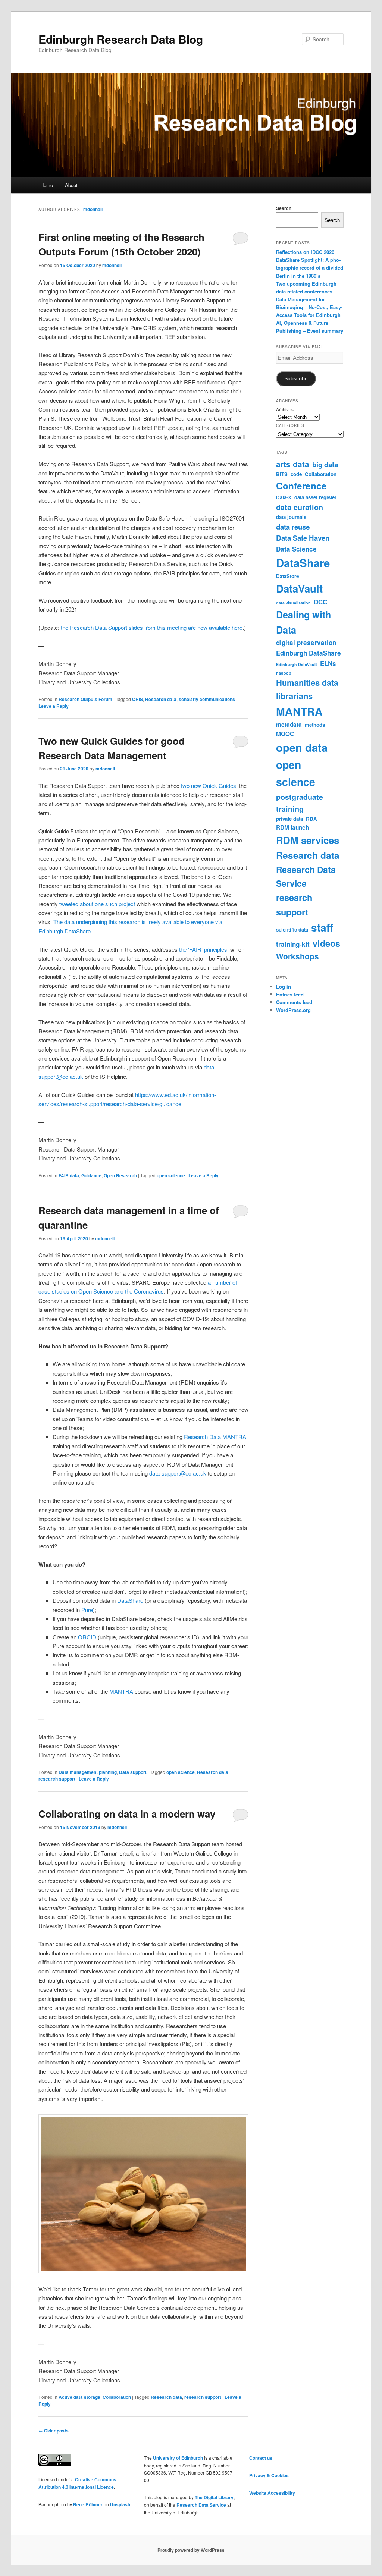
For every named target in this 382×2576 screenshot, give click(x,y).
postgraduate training (300, 803)
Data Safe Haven (303, 538)
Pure (87, 1610)
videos (326, 943)
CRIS (137, 699)
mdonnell (93, 209)
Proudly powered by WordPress (191, 2550)
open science (171, 1175)
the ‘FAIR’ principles (203, 949)
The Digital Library (214, 2497)
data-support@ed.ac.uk (178, 1473)
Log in (284, 987)
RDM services (308, 840)
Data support (133, 1772)
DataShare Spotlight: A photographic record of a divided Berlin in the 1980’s (310, 268)
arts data (293, 464)
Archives (285, 409)
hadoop (284, 673)
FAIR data (69, 1175)
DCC (320, 602)
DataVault (299, 588)
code (296, 474)
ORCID (87, 1637)
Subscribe (296, 379)
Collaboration (117, 2397)
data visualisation (293, 603)
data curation (300, 507)
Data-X (284, 497)
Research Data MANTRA (215, 1437)
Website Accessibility (272, 2493)
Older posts (54, 2431)
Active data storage (79, 2397)
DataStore (287, 576)
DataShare (130, 1600)
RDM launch (292, 827)
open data (302, 747)
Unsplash (120, 2504)
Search (284, 208)
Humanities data (307, 682)
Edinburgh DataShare (309, 653)
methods (315, 725)
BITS (282, 474)
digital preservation (306, 643)
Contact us (261, 2458)
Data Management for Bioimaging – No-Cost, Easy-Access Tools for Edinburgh (309, 307)
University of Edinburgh (178, 2458)
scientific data (292, 929)
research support (57, 1779)
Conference (301, 486)
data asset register (315, 497)
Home (47, 185)
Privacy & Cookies (269, 2475)
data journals (291, 517)
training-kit (293, 944)
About (71, 185)
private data (289, 819)
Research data (161, 699)
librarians (294, 696)
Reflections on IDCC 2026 (305, 252)
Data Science (296, 549)
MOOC (285, 734)
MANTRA (121, 1691)
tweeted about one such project (97, 904)
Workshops (298, 956)
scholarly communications (207, 699)
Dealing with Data (303, 622)
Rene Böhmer (88, 2504)
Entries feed (290, 994)
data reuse (293, 527)
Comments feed (294, 1002)
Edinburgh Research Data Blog (121, 39)
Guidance (91, 1175)
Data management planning (88, 1772)
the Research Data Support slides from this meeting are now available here (152, 627)
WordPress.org (293, 1010)
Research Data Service (306, 876)
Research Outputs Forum (85, 699)
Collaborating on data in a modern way (127, 1814)
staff (322, 927)
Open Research (120, 1175)
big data (325, 464)
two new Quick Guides (209, 786)
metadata (289, 725)
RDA (311, 819)
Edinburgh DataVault (297, 664)
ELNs (328, 663)
